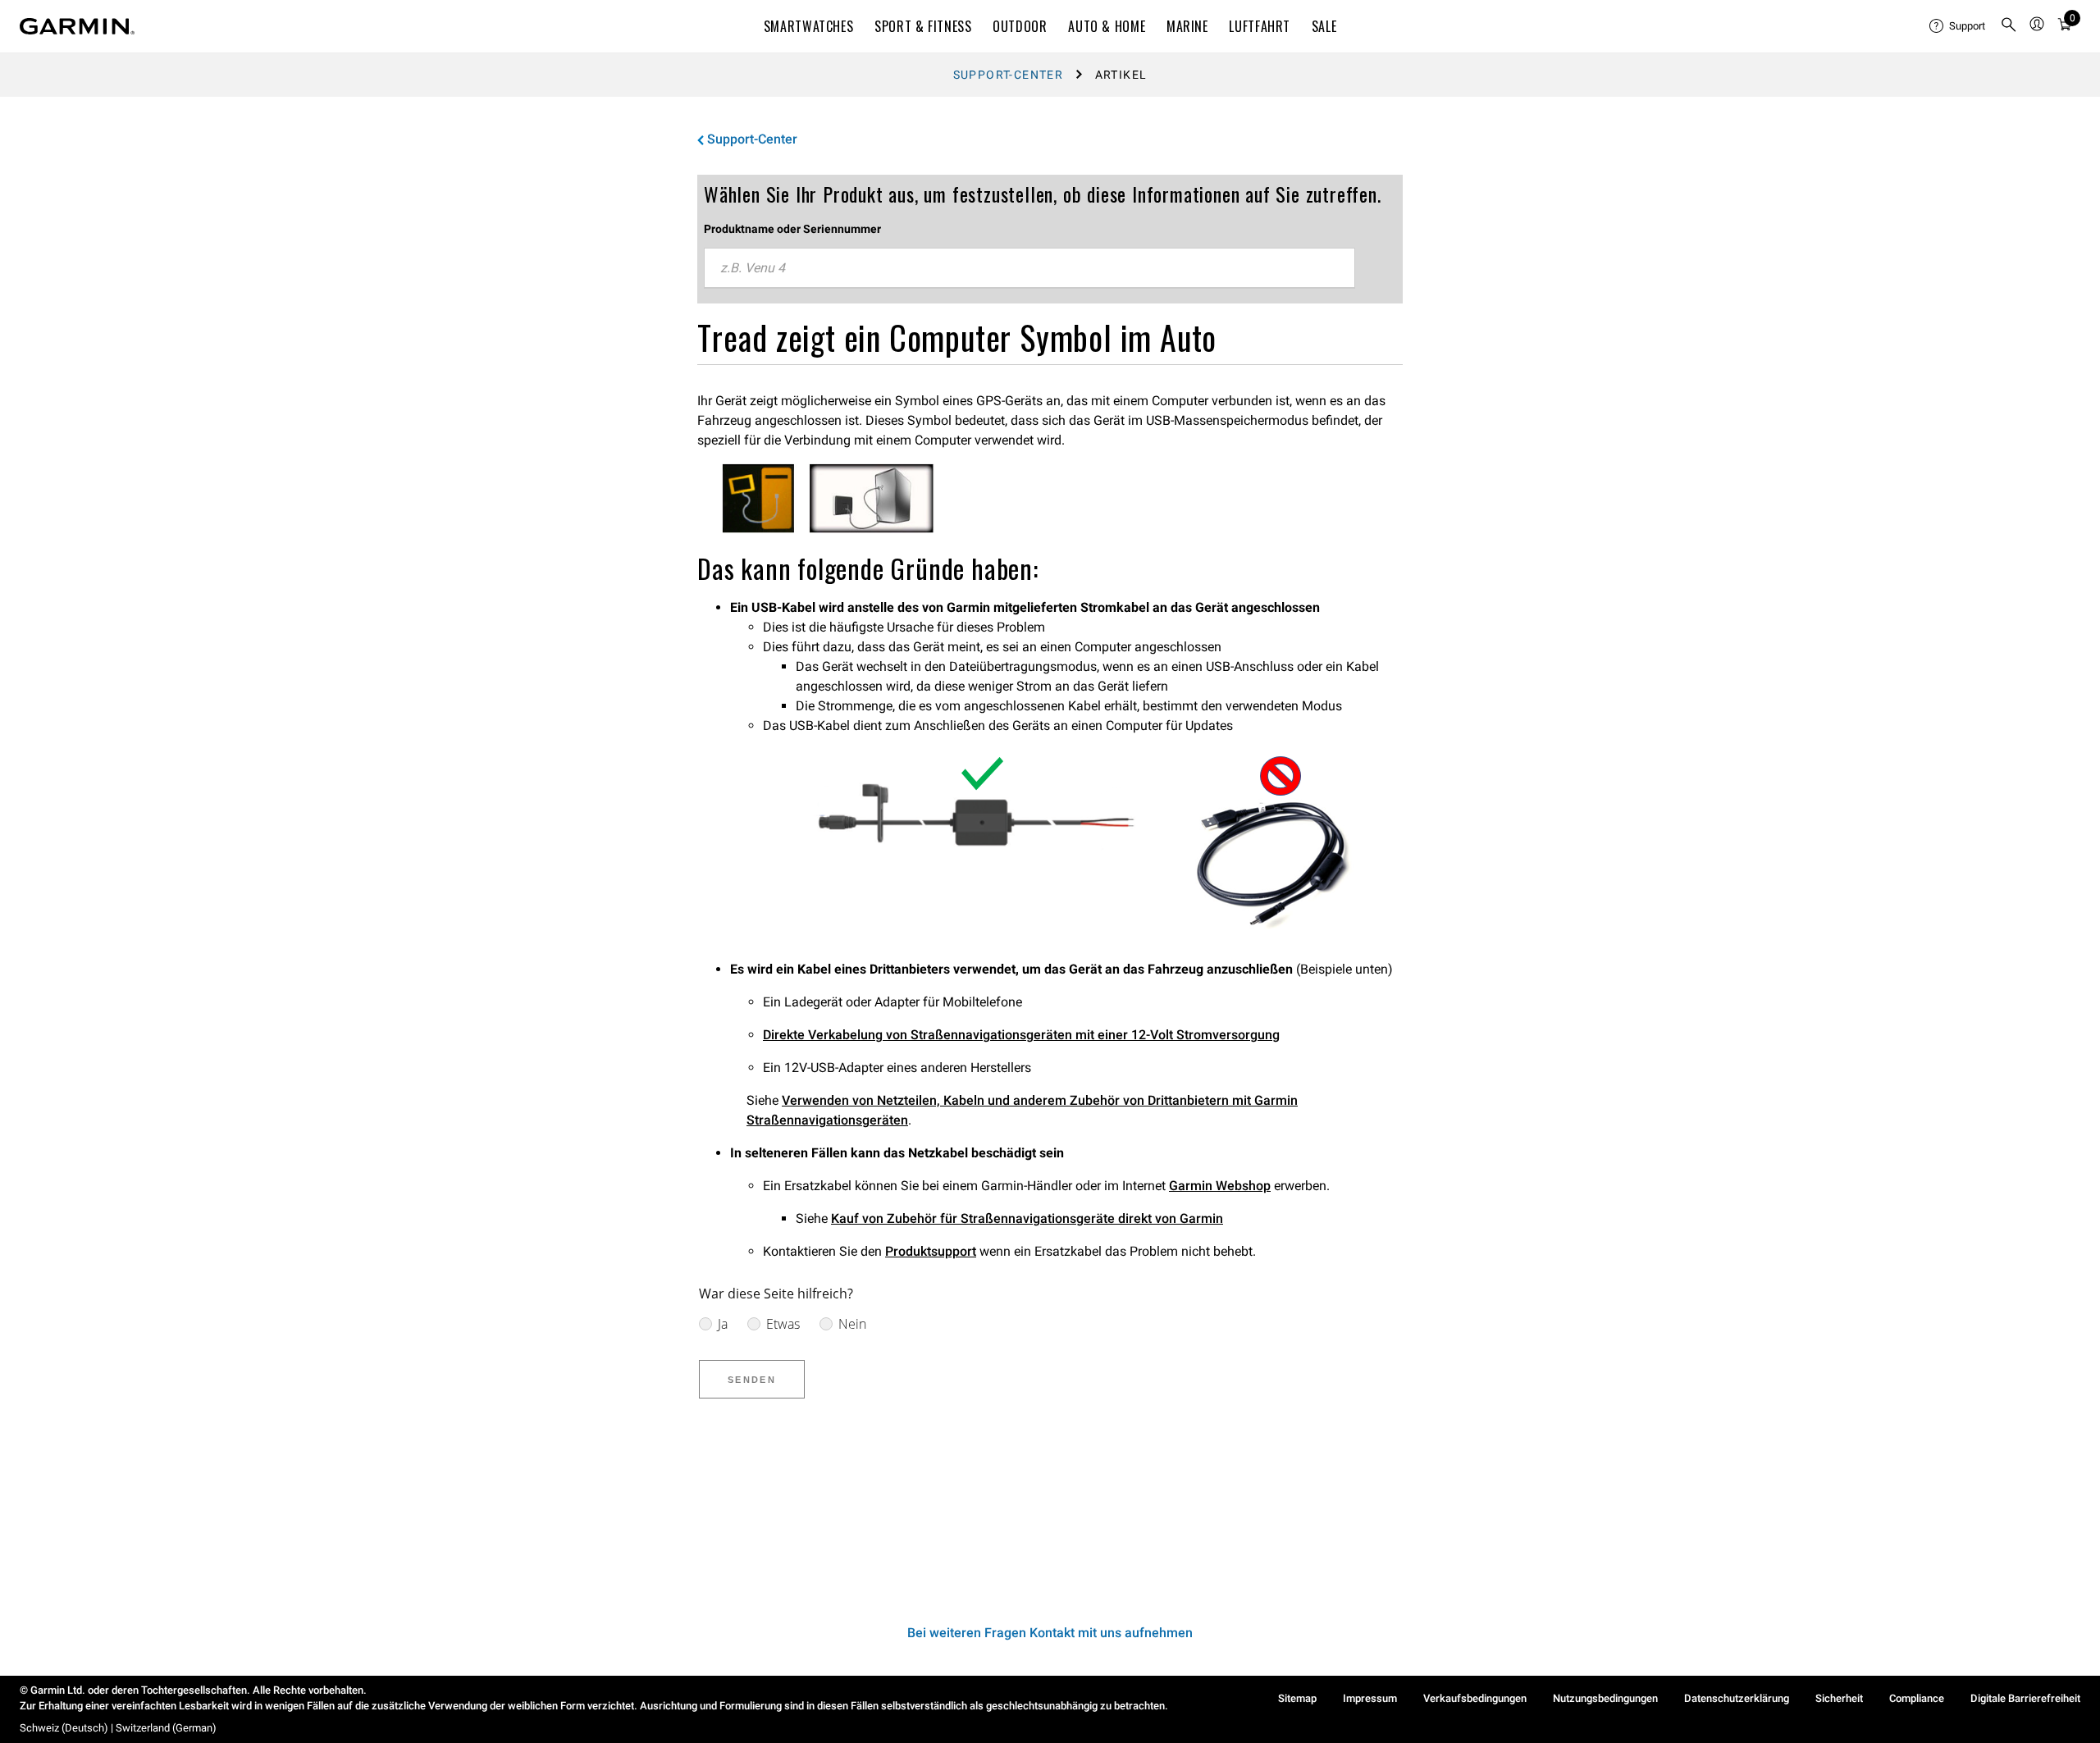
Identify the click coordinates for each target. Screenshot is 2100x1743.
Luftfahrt (1260, 26)
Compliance (1917, 1698)
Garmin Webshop (1220, 1186)
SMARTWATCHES (809, 26)
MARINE (1187, 26)
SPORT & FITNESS (923, 26)
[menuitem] (1958, 26)
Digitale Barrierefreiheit (2025, 1698)
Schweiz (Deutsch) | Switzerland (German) (118, 1728)
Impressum (1370, 1698)
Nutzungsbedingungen (1605, 1698)
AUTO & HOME (1107, 26)
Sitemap (1297, 1698)
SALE (1324, 26)
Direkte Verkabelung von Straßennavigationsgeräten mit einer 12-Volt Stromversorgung (1021, 1035)
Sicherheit (1839, 1698)
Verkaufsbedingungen (1475, 1698)
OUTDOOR (1020, 26)
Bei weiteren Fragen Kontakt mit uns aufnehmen (1050, 1633)
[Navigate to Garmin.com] (77, 26)
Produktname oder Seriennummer (792, 229)
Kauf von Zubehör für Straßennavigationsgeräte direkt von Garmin (1027, 1218)
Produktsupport (931, 1251)
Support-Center (1009, 75)
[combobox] (1029, 268)
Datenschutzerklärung (1737, 1698)
